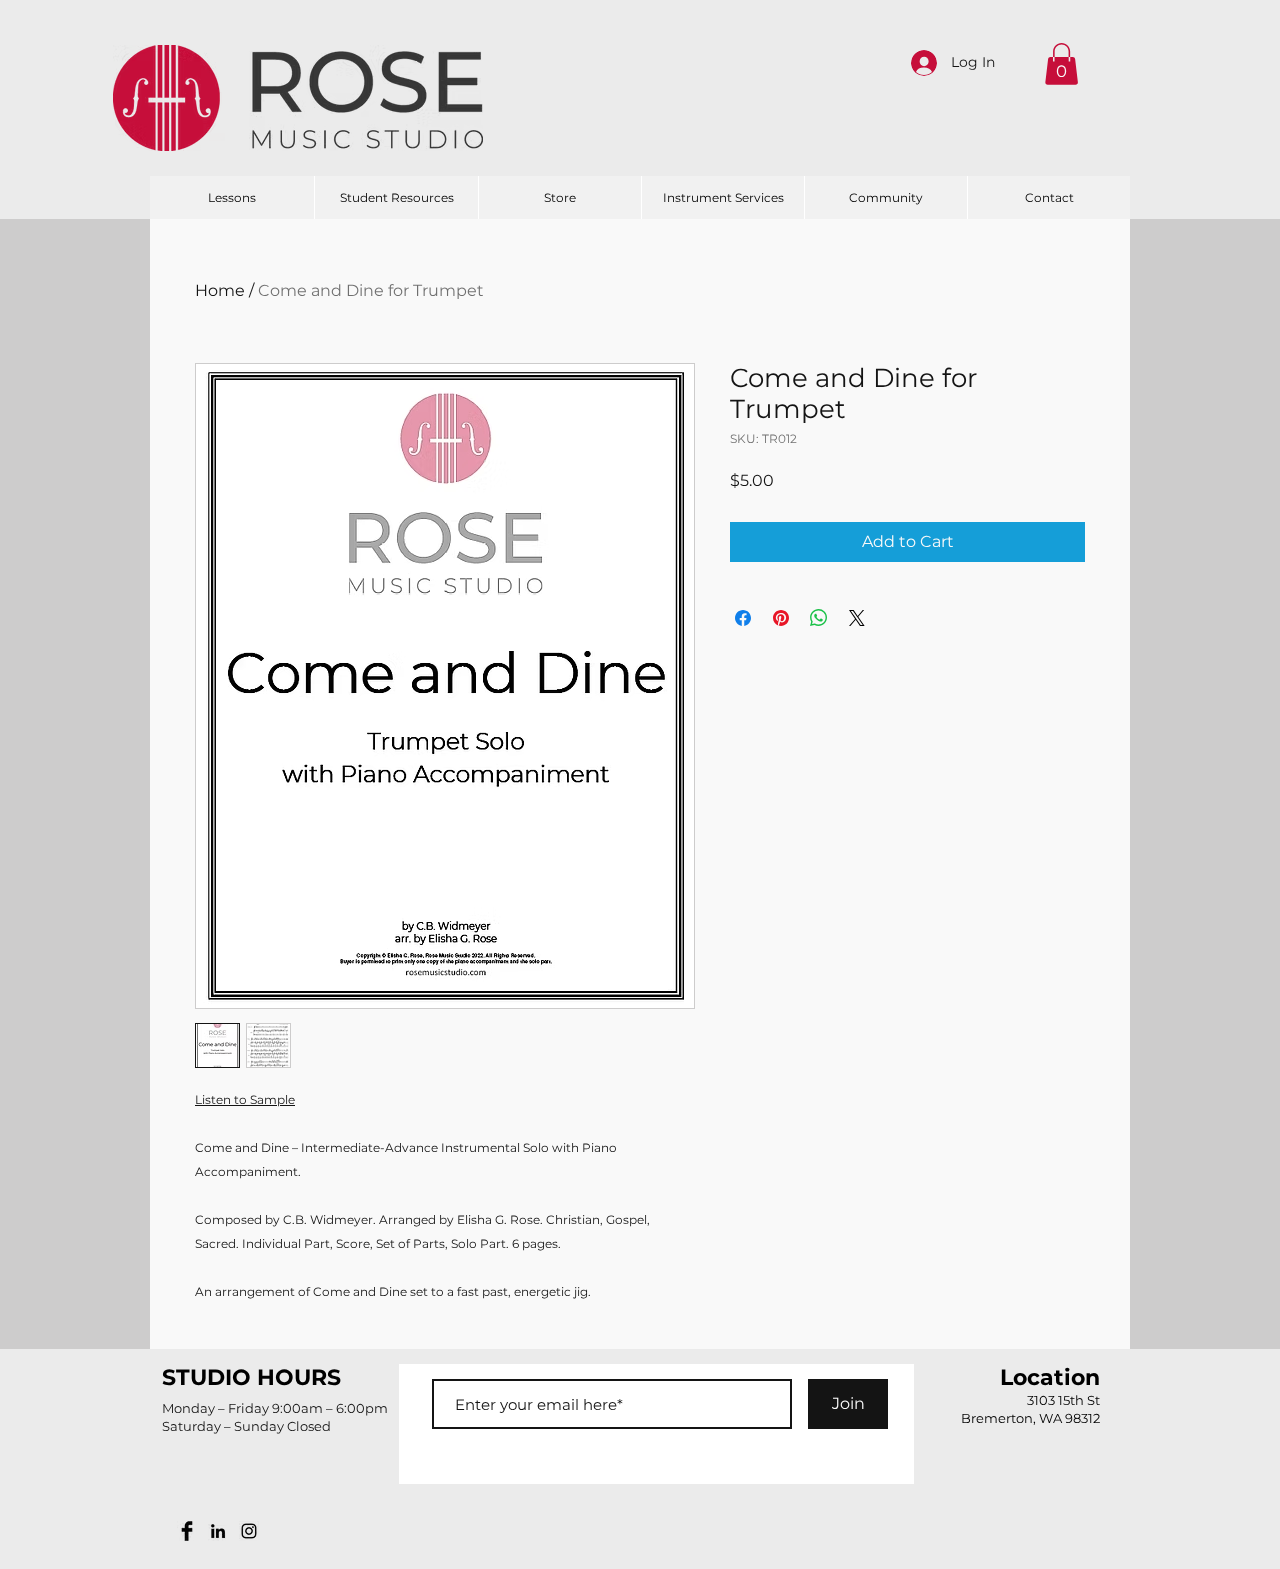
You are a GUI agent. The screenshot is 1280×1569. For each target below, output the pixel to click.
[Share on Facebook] (743, 618)
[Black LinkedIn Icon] (218, 1531)
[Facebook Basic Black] (187, 1531)
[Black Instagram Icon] (249, 1531)
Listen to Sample (245, 1099)
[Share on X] (857, 618)
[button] (1061, 64)
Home (220, 290)
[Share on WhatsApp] (819, 618)
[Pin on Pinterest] (781, 618)
